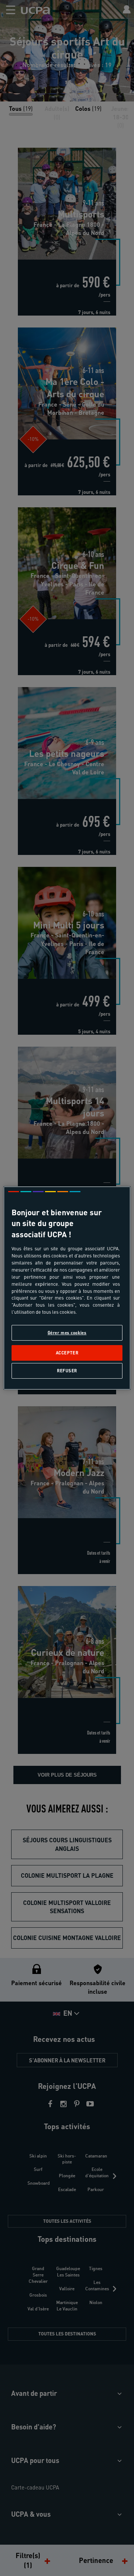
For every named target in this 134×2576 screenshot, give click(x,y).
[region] (67, 1288)
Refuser (67, 1371)
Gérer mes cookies (67, 1333)
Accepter (67, 1353)
